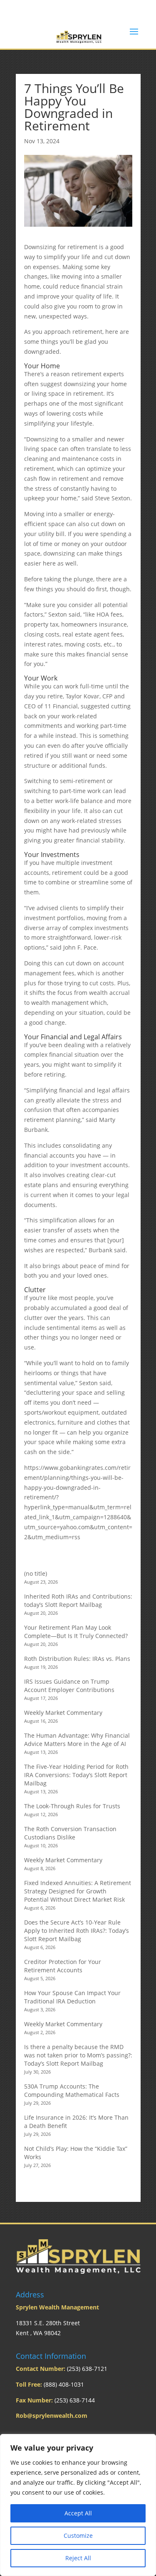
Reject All (78, 2558)
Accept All (78, 2513)
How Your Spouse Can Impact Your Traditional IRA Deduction (72, 1997)
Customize (78, 2536)
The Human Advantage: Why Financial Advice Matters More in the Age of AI (77, 1740)
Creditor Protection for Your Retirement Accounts (63, 1966)
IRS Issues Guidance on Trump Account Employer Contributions (69, 1686)
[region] (78, 2505)
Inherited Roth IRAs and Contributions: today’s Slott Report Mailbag (78, 1600)
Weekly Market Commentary (63, 1713)
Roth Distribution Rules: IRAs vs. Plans (77, 1659)
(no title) (36, 1573)
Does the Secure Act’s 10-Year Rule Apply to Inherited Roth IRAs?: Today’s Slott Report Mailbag (77, 1931)
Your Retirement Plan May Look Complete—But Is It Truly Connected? (76, 1632)
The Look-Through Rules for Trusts (72, 1806)
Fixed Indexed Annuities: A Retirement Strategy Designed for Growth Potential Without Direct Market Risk (78, 1891)
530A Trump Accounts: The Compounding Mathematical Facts (72, 2090)
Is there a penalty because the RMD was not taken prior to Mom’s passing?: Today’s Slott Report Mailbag (78, 2055)
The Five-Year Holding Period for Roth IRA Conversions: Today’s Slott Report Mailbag (76, 1775)
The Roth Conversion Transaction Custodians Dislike (70, 1833)
